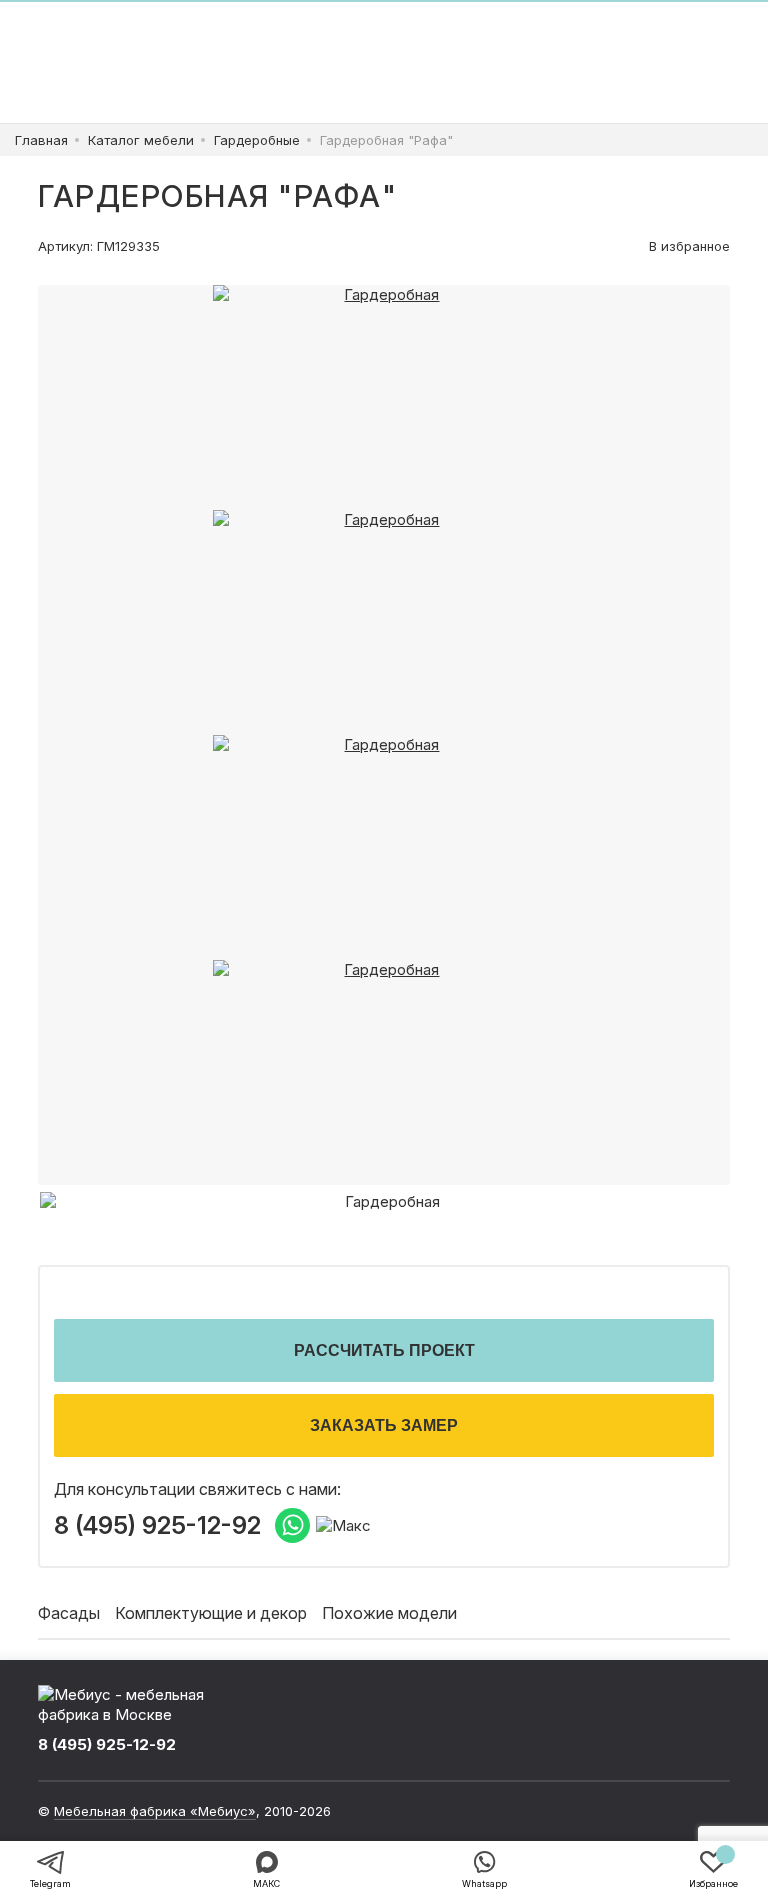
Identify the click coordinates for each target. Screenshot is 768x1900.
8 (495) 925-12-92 (157, 1526)
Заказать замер (384, 1425)
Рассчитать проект (384, 1350)
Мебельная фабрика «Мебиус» (155, 1811)
